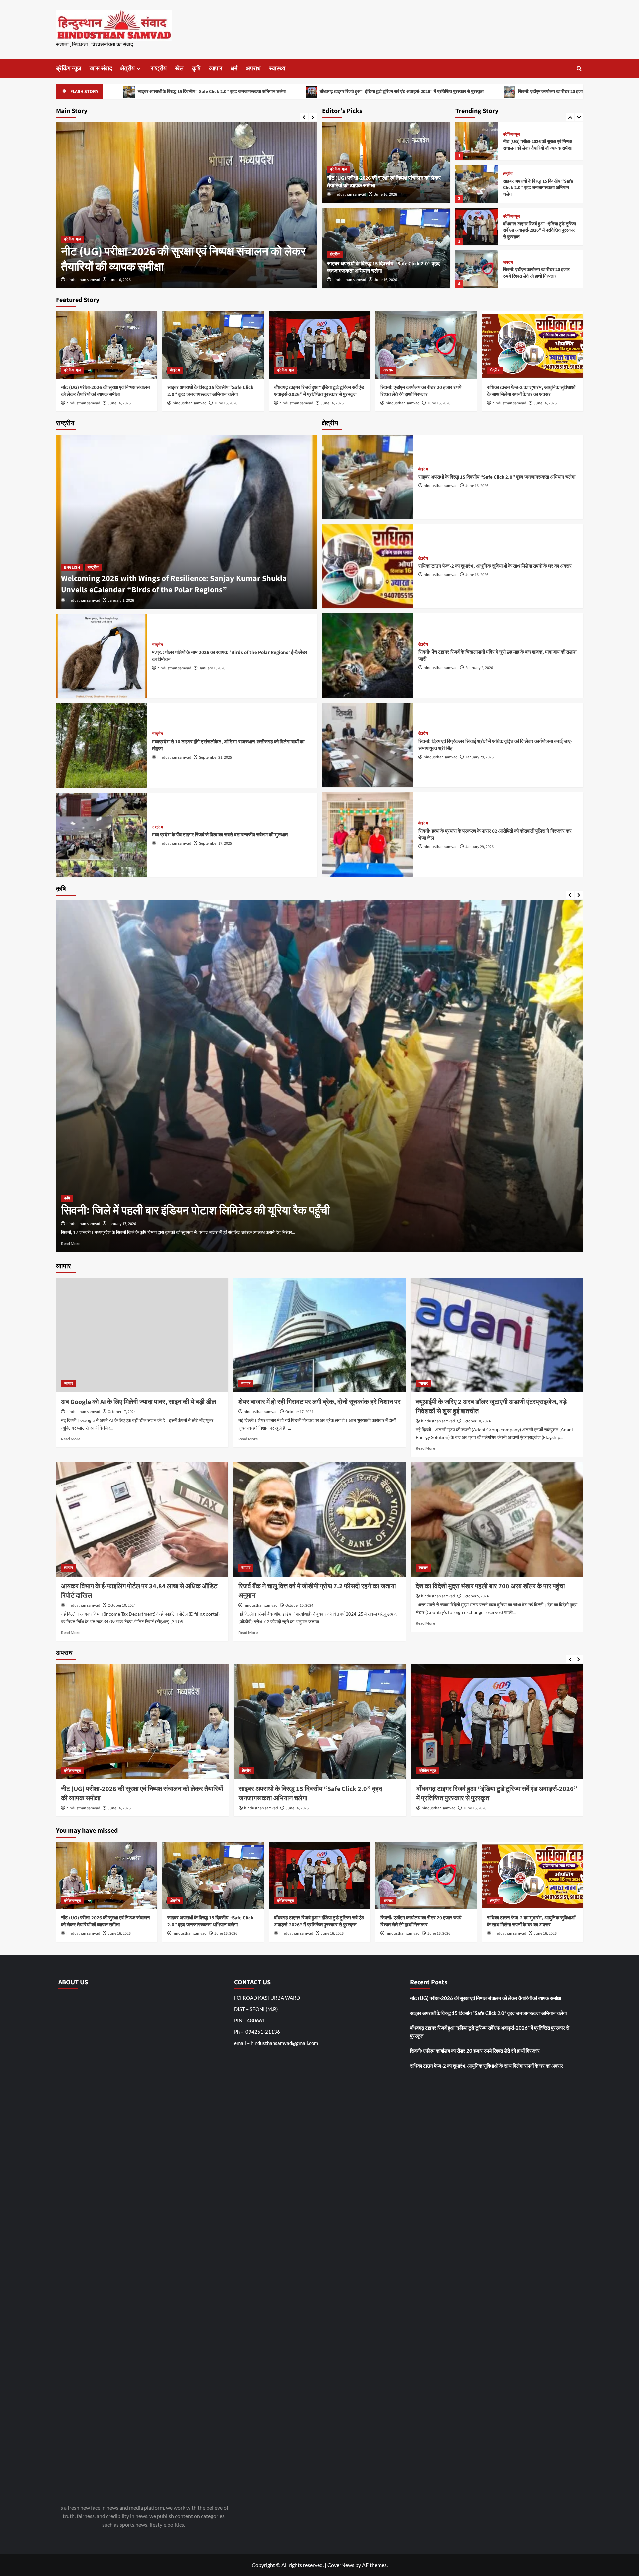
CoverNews (341, 2565)
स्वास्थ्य (277, 68)
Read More (71, 1243)
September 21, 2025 (215, 758)
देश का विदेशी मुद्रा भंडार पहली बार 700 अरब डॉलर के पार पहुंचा (490, 1586)
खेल (179, 68)
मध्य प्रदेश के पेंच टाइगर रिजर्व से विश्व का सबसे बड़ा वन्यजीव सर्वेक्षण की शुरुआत (220, 835)
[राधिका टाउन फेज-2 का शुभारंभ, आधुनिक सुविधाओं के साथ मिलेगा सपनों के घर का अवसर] (477, 269)
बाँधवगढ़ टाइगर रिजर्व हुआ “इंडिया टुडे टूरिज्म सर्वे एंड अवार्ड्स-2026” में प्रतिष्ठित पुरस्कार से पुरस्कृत (181, 92)
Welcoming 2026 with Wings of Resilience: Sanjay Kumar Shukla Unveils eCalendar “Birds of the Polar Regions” (174, 584)
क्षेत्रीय (128, 68)
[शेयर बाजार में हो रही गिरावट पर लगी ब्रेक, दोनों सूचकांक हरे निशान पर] (319, 1335)
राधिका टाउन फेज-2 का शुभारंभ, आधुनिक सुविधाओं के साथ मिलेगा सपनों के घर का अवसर (524, 92)
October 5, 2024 (476, 1596)
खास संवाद (101, 68)
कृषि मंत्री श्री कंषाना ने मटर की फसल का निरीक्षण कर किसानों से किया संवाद (215, 1211)
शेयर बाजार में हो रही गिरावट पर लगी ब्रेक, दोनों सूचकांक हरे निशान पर (319, 1402)
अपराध (253, 68)
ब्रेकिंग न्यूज (69, 68)
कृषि (196, 68)
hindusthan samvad (83, 280)
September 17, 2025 (215, 843)
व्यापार (216, 68)
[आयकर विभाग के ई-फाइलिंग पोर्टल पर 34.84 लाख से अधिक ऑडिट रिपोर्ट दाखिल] (142, 1519)
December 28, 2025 (123, 1224)
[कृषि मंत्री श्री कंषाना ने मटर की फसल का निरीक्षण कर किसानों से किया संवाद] (320, 1076)
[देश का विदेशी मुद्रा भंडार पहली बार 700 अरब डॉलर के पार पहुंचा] (497, 1519)
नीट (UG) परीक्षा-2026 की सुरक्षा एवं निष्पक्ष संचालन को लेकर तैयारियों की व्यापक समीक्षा (106, 391)
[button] (579, 68)
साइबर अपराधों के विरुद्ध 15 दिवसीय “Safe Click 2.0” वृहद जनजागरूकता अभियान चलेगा (184, 259)
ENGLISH (72, 568)
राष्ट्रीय (159, 68)
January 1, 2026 (121, 600)
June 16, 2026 (119, 280)
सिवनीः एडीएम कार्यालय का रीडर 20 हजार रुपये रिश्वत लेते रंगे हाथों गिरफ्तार (358, 92)
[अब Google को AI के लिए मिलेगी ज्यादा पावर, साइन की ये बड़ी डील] (142, 1335)
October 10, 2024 (477, 1421)
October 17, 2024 (122, 1412)
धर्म (234, 68)
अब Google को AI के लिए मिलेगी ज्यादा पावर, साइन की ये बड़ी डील (138, 1402)
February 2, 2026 (479, 668)
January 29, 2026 (479, 757)
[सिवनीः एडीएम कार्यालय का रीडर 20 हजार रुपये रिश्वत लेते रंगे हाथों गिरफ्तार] (477, 226)
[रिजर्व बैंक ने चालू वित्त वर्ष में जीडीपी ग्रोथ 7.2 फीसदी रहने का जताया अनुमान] (319, 1519)
